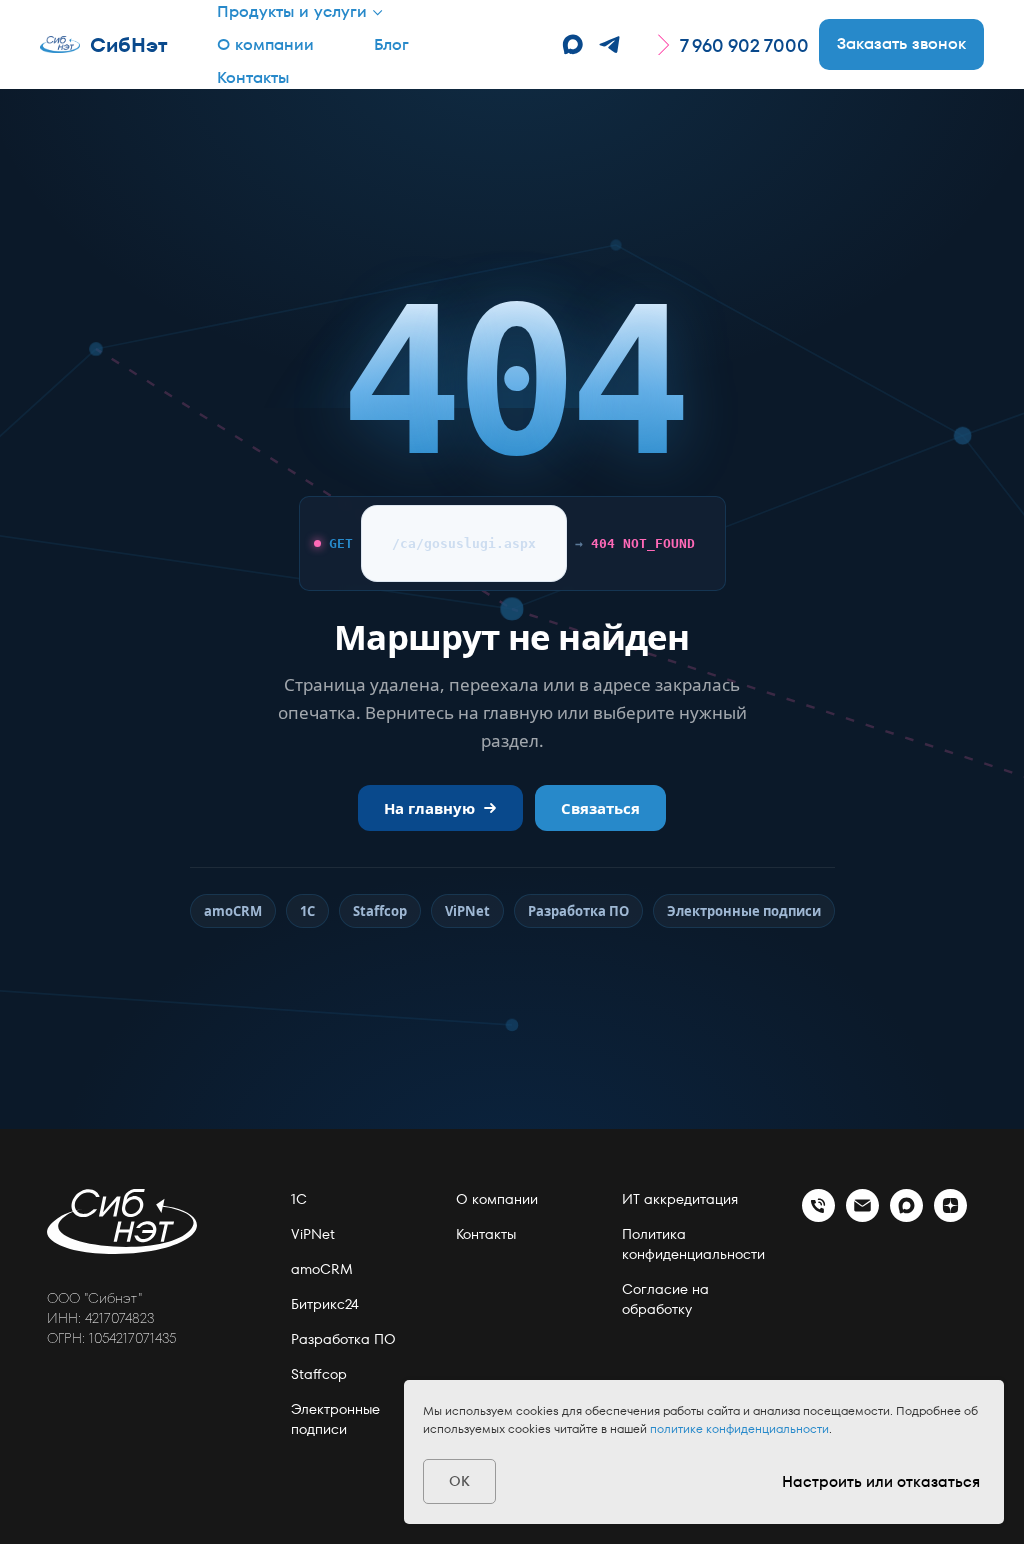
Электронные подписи (744, 911)
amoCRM (233, 911)
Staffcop (380, 911)
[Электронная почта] (862, 1216)
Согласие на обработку (665, 1299)
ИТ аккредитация (680, 1199)
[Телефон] (818, 1216)
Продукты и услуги (292, 11)
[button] (901, 44)
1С (307, 911)
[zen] (950, 1216)
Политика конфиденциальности (693, 1244)
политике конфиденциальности (739, 1428)
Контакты (253, 77)
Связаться (600, 808)
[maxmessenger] (572, 44)
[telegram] (609, 44)
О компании (265, 44)
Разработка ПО (578, 911)
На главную (429, 808)
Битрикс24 (325, 1304)
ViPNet (467, 911)
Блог (391, 44)
